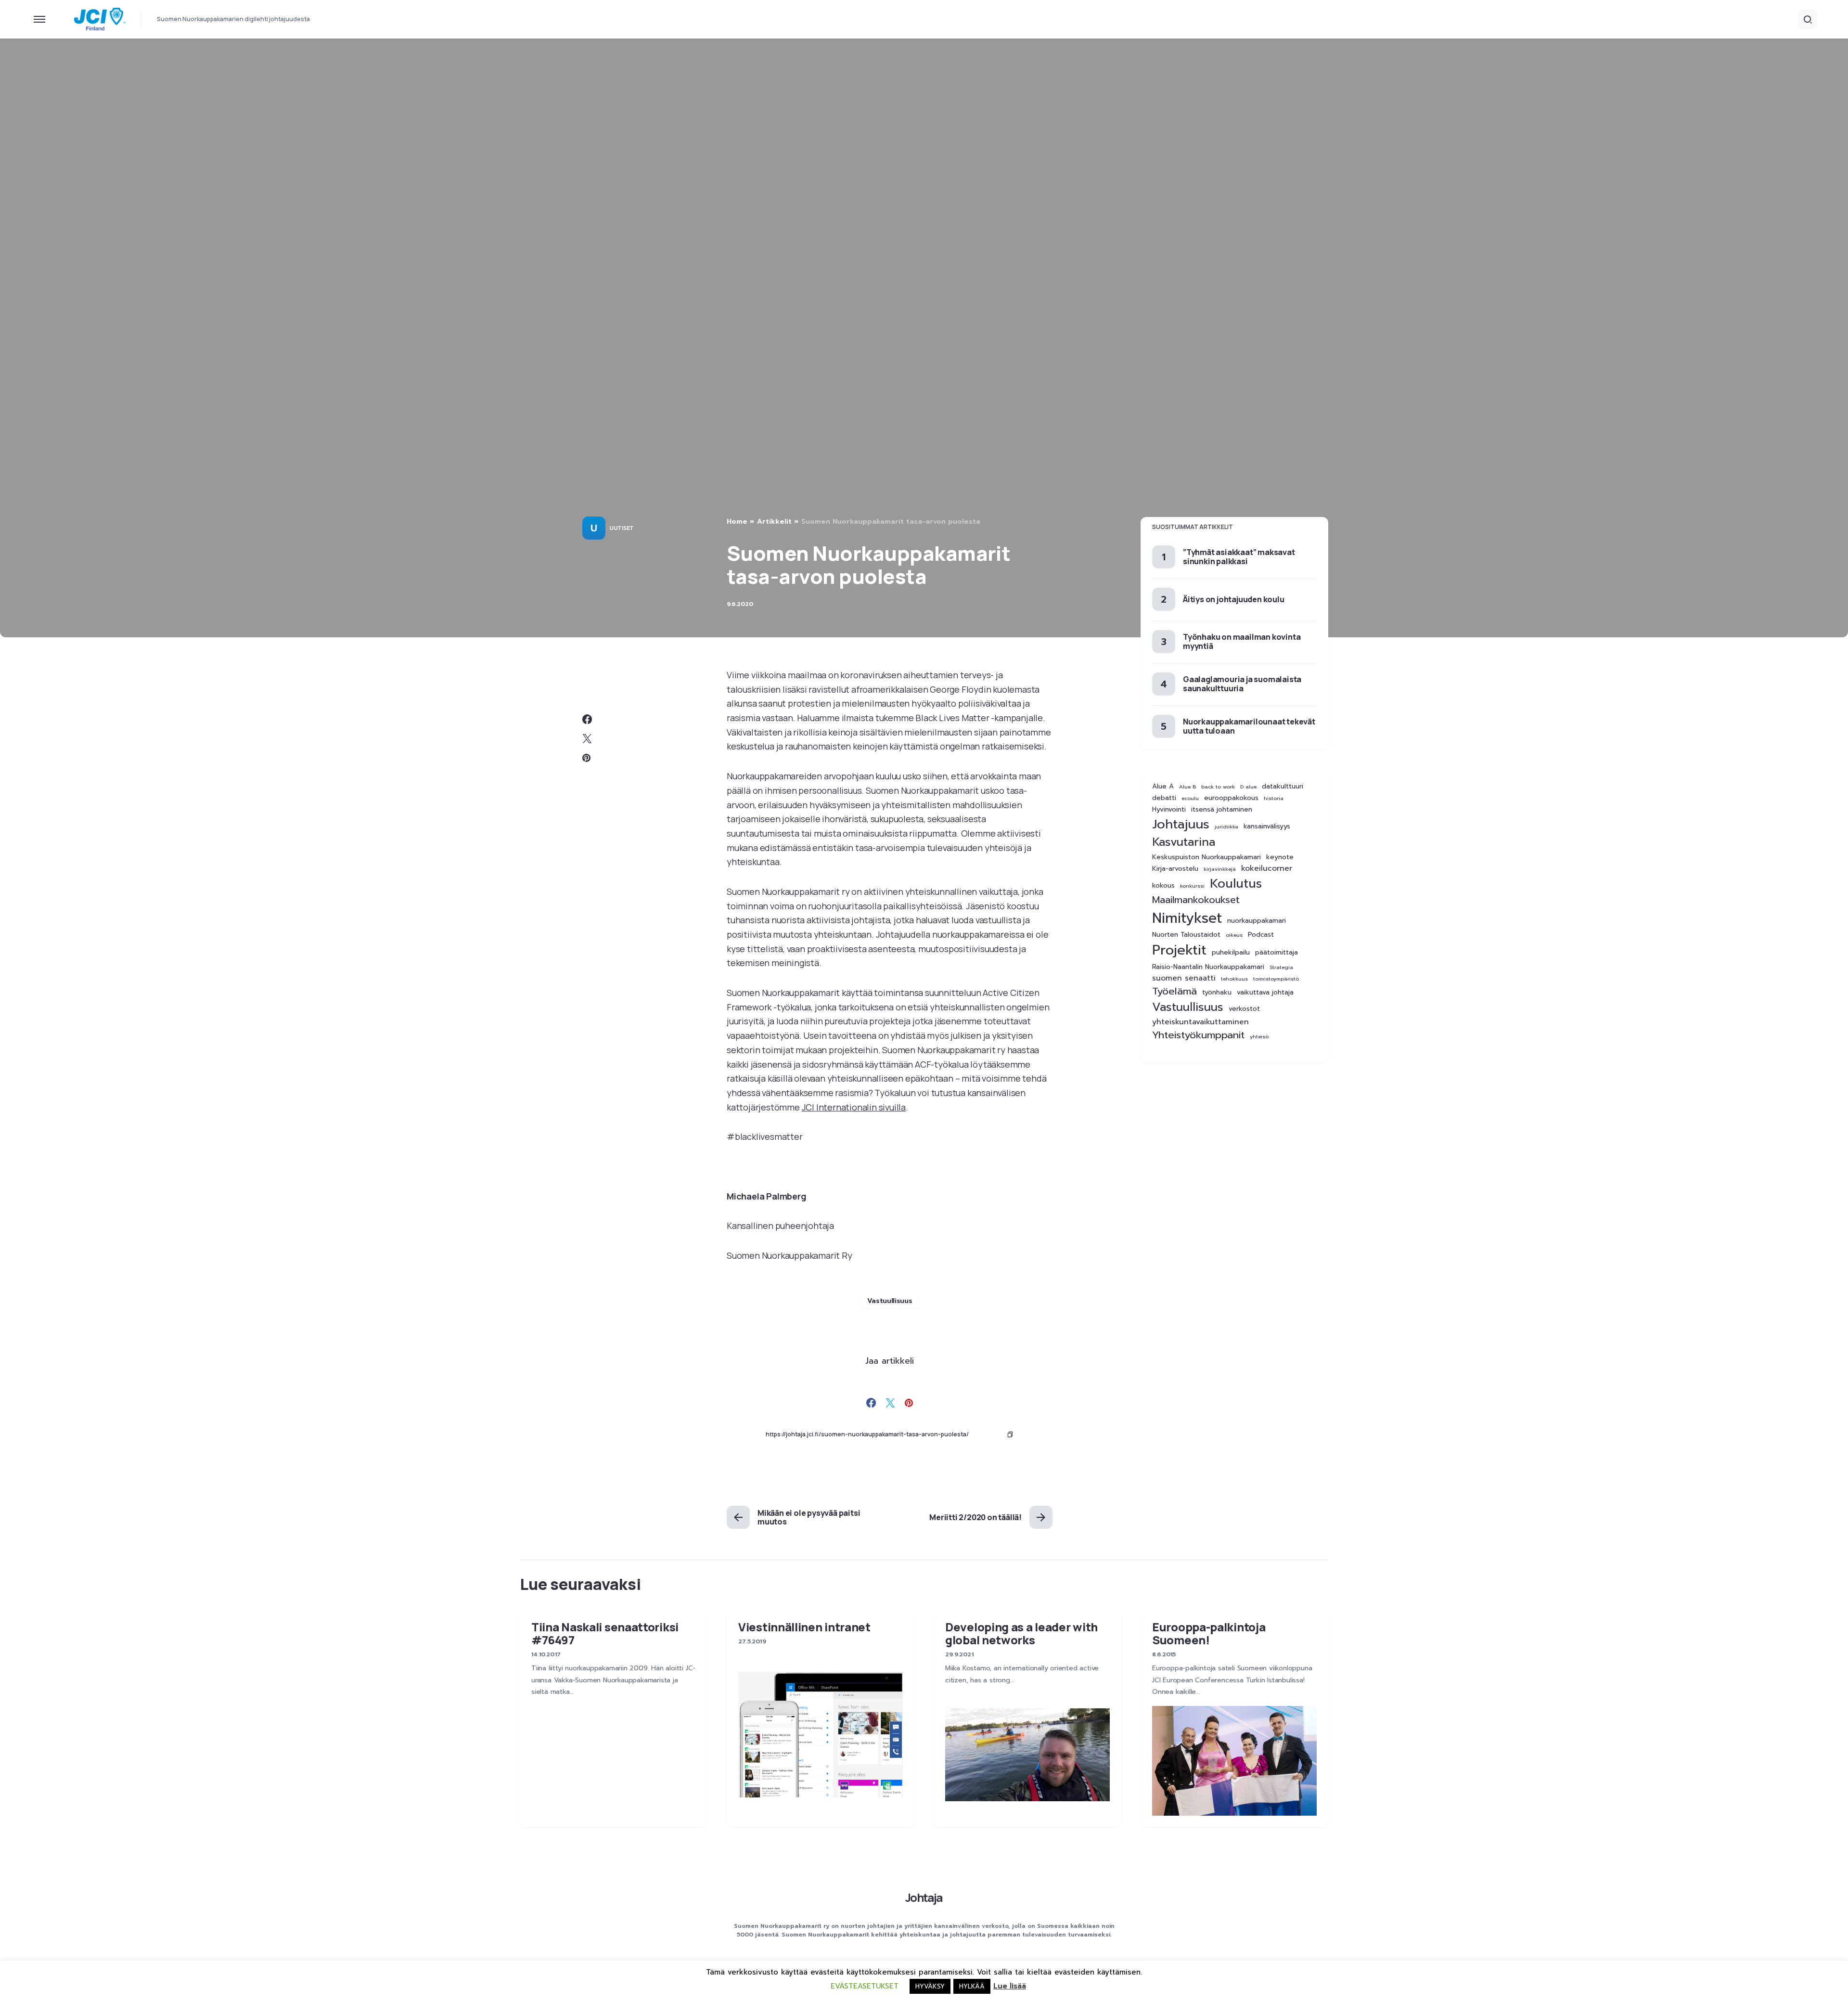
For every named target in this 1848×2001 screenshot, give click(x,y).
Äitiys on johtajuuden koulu (1234, 599)
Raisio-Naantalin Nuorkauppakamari (1208, 967)
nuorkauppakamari (1257, 921)
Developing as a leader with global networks (1021, 1633)
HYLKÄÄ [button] (972, 1986)
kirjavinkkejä (1220, 869)
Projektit (1179, 950)
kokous (1163, 885)
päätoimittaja (1277, 953)
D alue (1248, 787)
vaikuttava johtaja (1265, 993)
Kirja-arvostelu (1175, 869)
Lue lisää (1010, 1986)
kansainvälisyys (1267, 826)
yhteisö (1259, 1036)
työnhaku (1217, 993)
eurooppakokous (1231, 798)
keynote (1280, 857)
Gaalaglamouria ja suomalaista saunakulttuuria (1242, 684)
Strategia (1281, 967)
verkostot (1244, 1009)
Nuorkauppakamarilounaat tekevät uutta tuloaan (1249, 726)
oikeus (1234, 935)
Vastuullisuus (890, 1301)
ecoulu (1190, 798)
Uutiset (622, 528)
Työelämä (1174, 991)
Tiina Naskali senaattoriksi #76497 (605, 1633)
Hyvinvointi (1169, 810)
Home (737, 522)
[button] (39, 19)
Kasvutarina (1184, 842)
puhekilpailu (1231, 953)
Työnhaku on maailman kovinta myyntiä (1242, 641)
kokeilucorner (1267, 869)
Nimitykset (1187, 918)
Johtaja (924, 1897)
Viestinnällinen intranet (804, 1627)
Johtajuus (1181, 824)
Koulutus (1236, 883)
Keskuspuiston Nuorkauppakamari (1206, 857)
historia (1274, 798)
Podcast (1261, 935)
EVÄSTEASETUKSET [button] (865, 1986)
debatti (1164, 798)
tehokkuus (1234, 978)
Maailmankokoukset (1196, 900)
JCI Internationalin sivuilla (854, 1107)
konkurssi (1192, 885)
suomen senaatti (1184, 978)
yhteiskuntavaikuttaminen (1200, 1022)
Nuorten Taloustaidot (1186, 935)
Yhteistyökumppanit (1198, 1035)
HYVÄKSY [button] (930, 1986)
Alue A (1163, 787)
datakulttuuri (1283, 787)
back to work (1218, 787)
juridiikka (1226, 826)
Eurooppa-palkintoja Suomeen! (1209, 1633)
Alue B (1187, 787)
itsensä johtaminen (1222, 810)
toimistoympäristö (1276, 978)
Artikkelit (774, 522)
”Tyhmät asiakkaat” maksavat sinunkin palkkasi (1239, 556)
